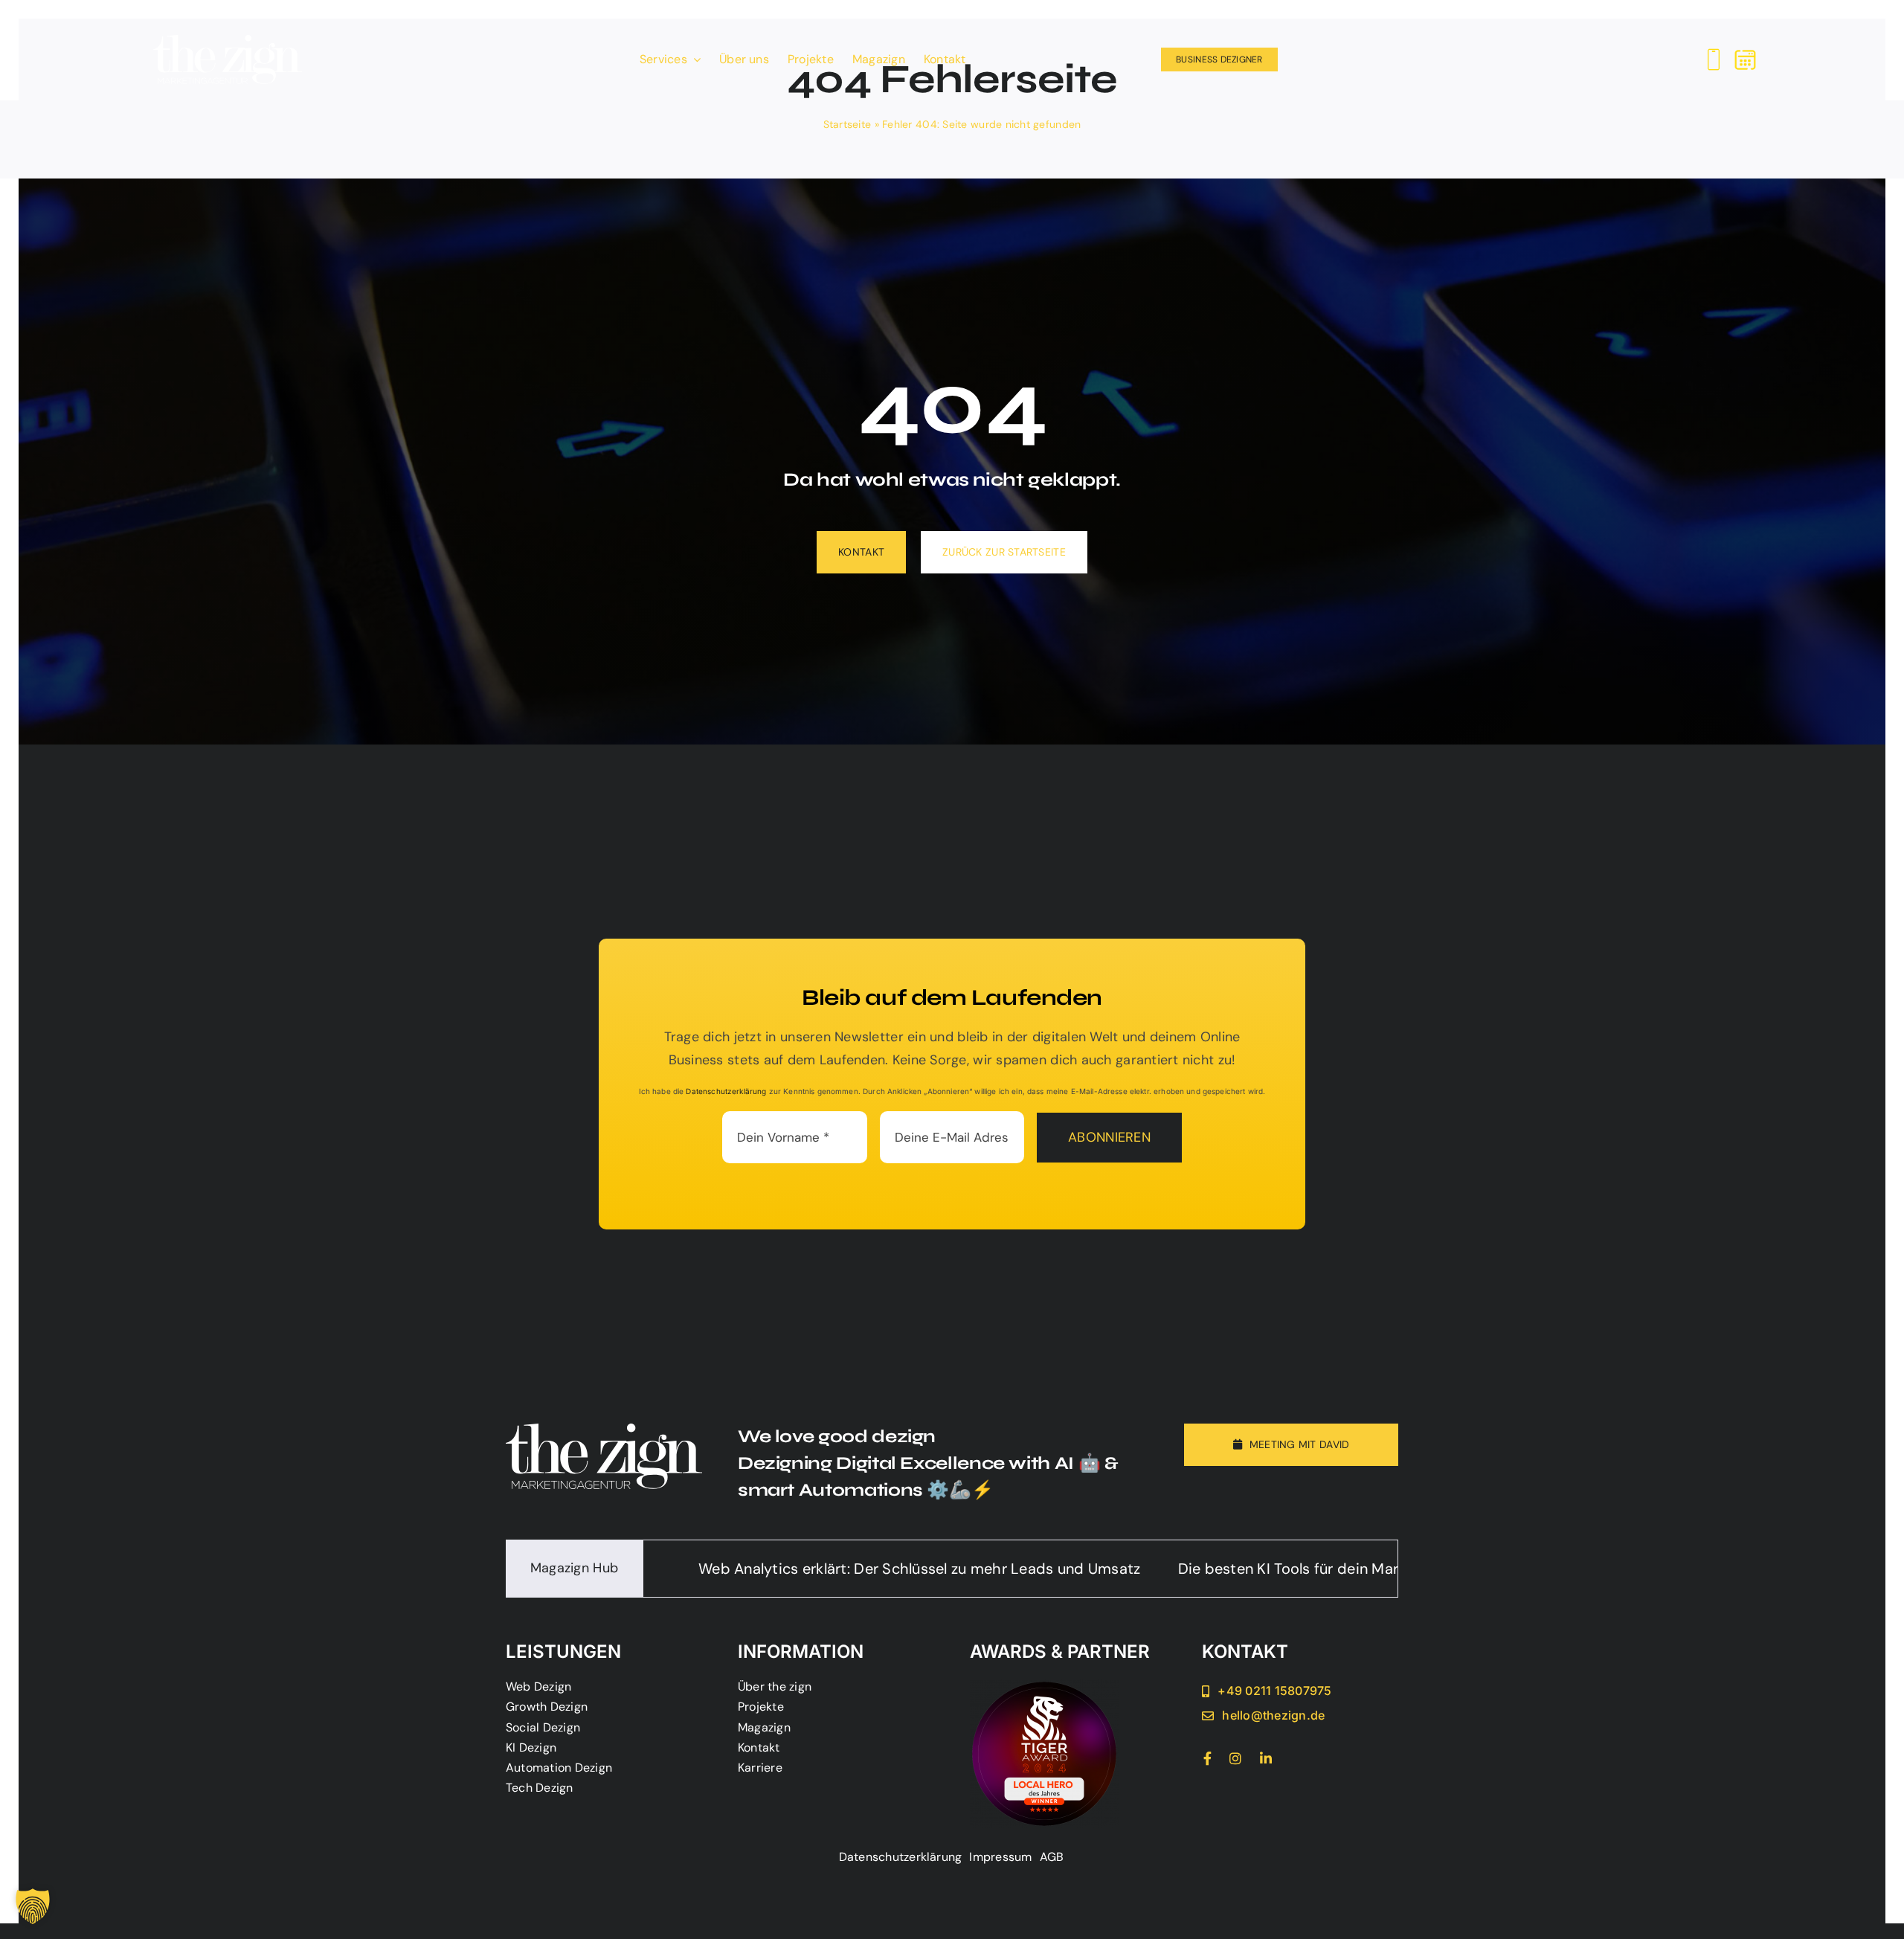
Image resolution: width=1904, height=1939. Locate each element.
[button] (33, 1906)
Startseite (848, 124)
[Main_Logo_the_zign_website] (228, 42)
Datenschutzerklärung (726, 1091)
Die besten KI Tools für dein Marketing (1162, 1569)
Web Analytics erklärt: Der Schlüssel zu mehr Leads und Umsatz (773, 1569)
